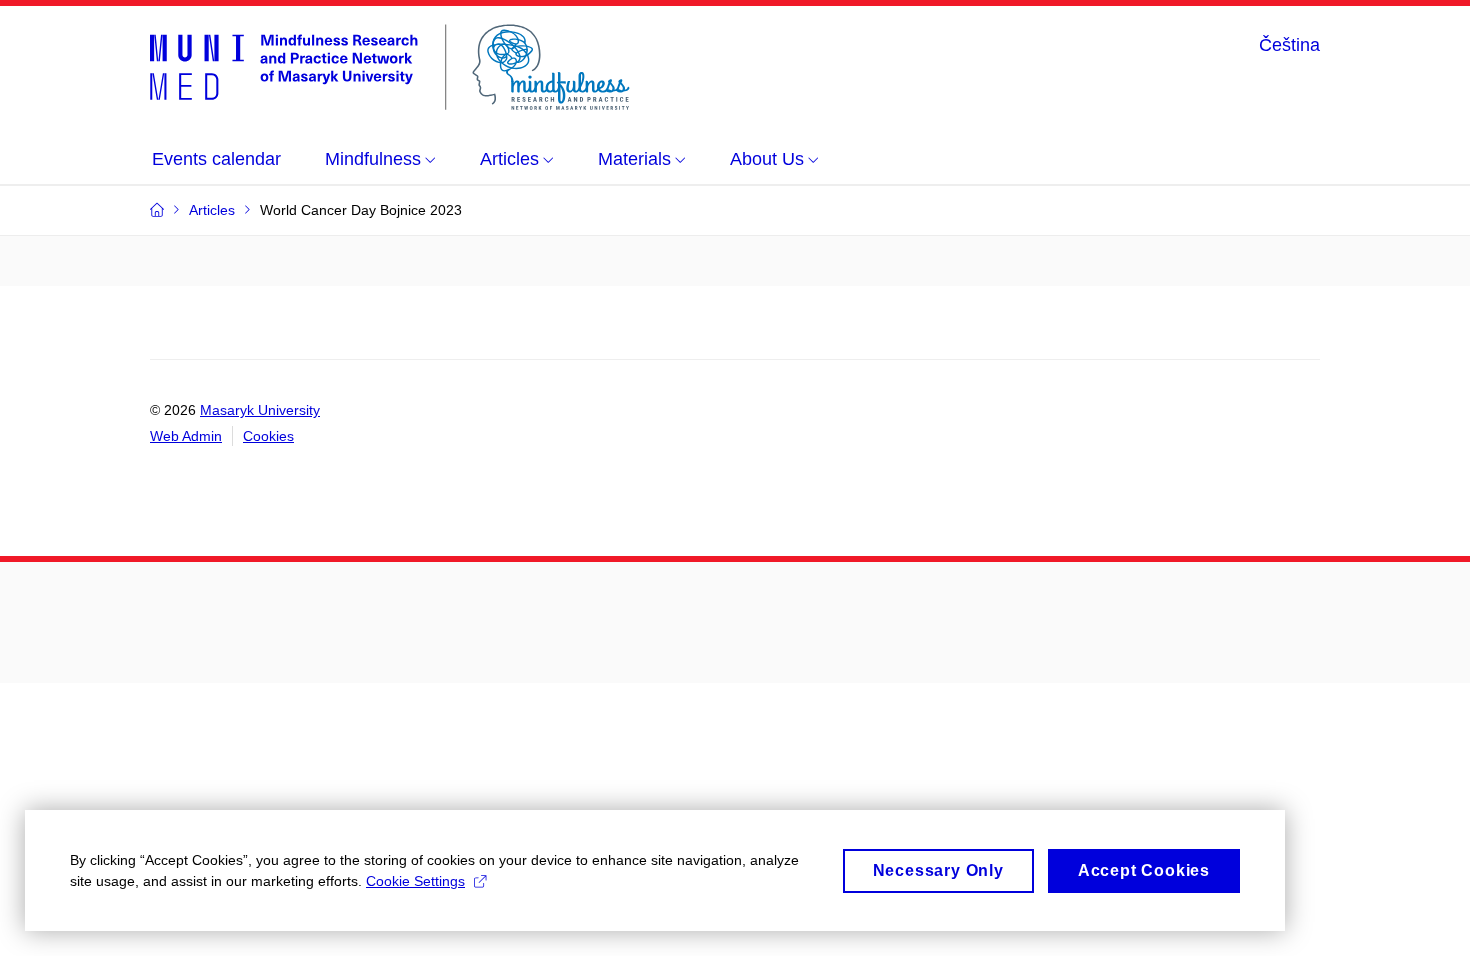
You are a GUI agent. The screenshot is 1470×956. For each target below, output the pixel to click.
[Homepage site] (390, 67)
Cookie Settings (415, 881)
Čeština (1289, 45)
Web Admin (186, 436)
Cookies (268, 436)
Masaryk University (260, 410)
